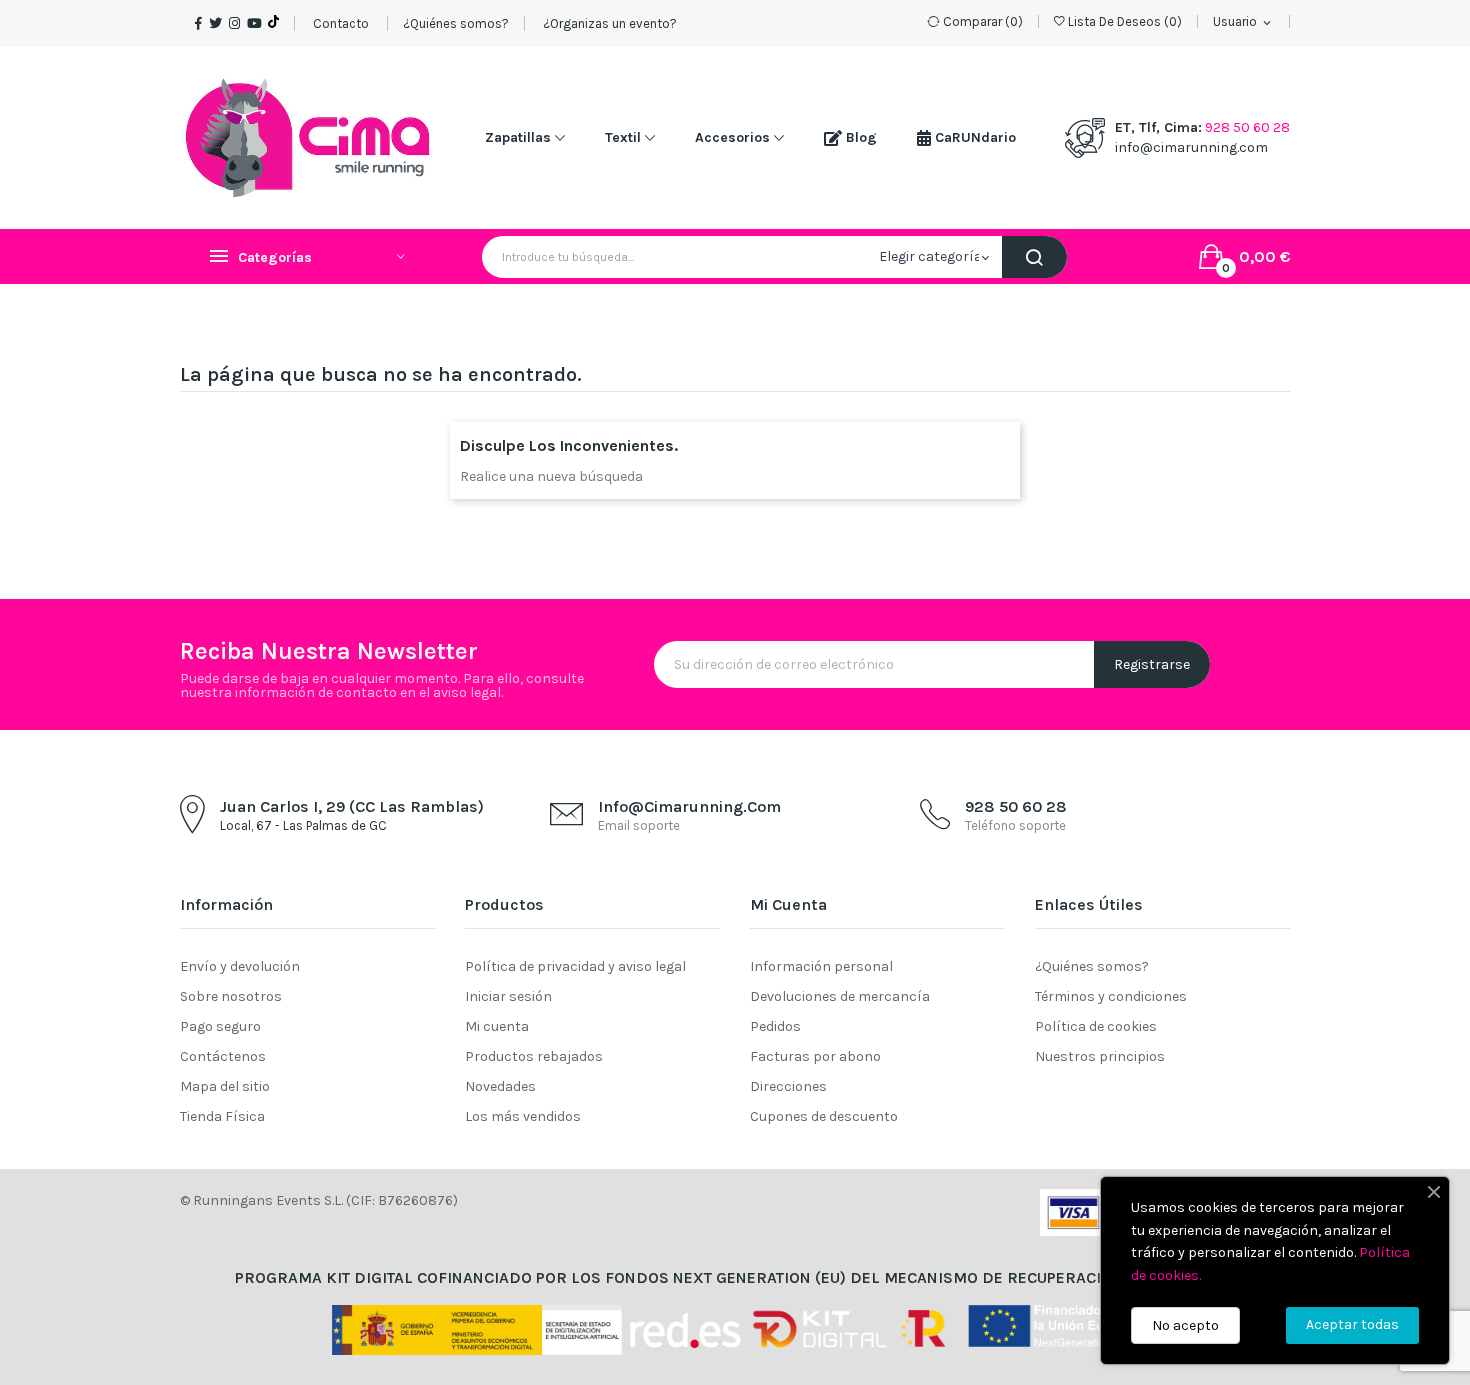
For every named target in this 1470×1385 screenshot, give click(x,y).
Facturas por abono (815, 1056)
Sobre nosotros (231, 996)
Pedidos (775, 1026)
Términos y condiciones (1111, 996)
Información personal (821, 966)
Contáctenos (223, 1056)
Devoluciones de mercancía (840, 996)
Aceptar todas (1352, 1324)
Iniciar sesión (508, 996)
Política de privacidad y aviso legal (575, 966)
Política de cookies (1096, 1026)
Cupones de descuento (824, 1116)
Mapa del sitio (225, 1086)
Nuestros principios (1100, 1056)
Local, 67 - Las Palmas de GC (303, 825)
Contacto (341, 23)
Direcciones (788, 1086)
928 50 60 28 (1247, 127)
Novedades (500, 1086)
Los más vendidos (523, 1116)
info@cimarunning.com (1191, 147)
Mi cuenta (497, 1026)
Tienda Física (222, 1116)
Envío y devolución (240, 966)
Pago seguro (220, 1026)
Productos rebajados (534, 1056)
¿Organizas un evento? (608, 23)
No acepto (1185, 1325)
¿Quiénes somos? (456, 23)
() (1125, 21)
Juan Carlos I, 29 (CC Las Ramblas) (352, 806)
